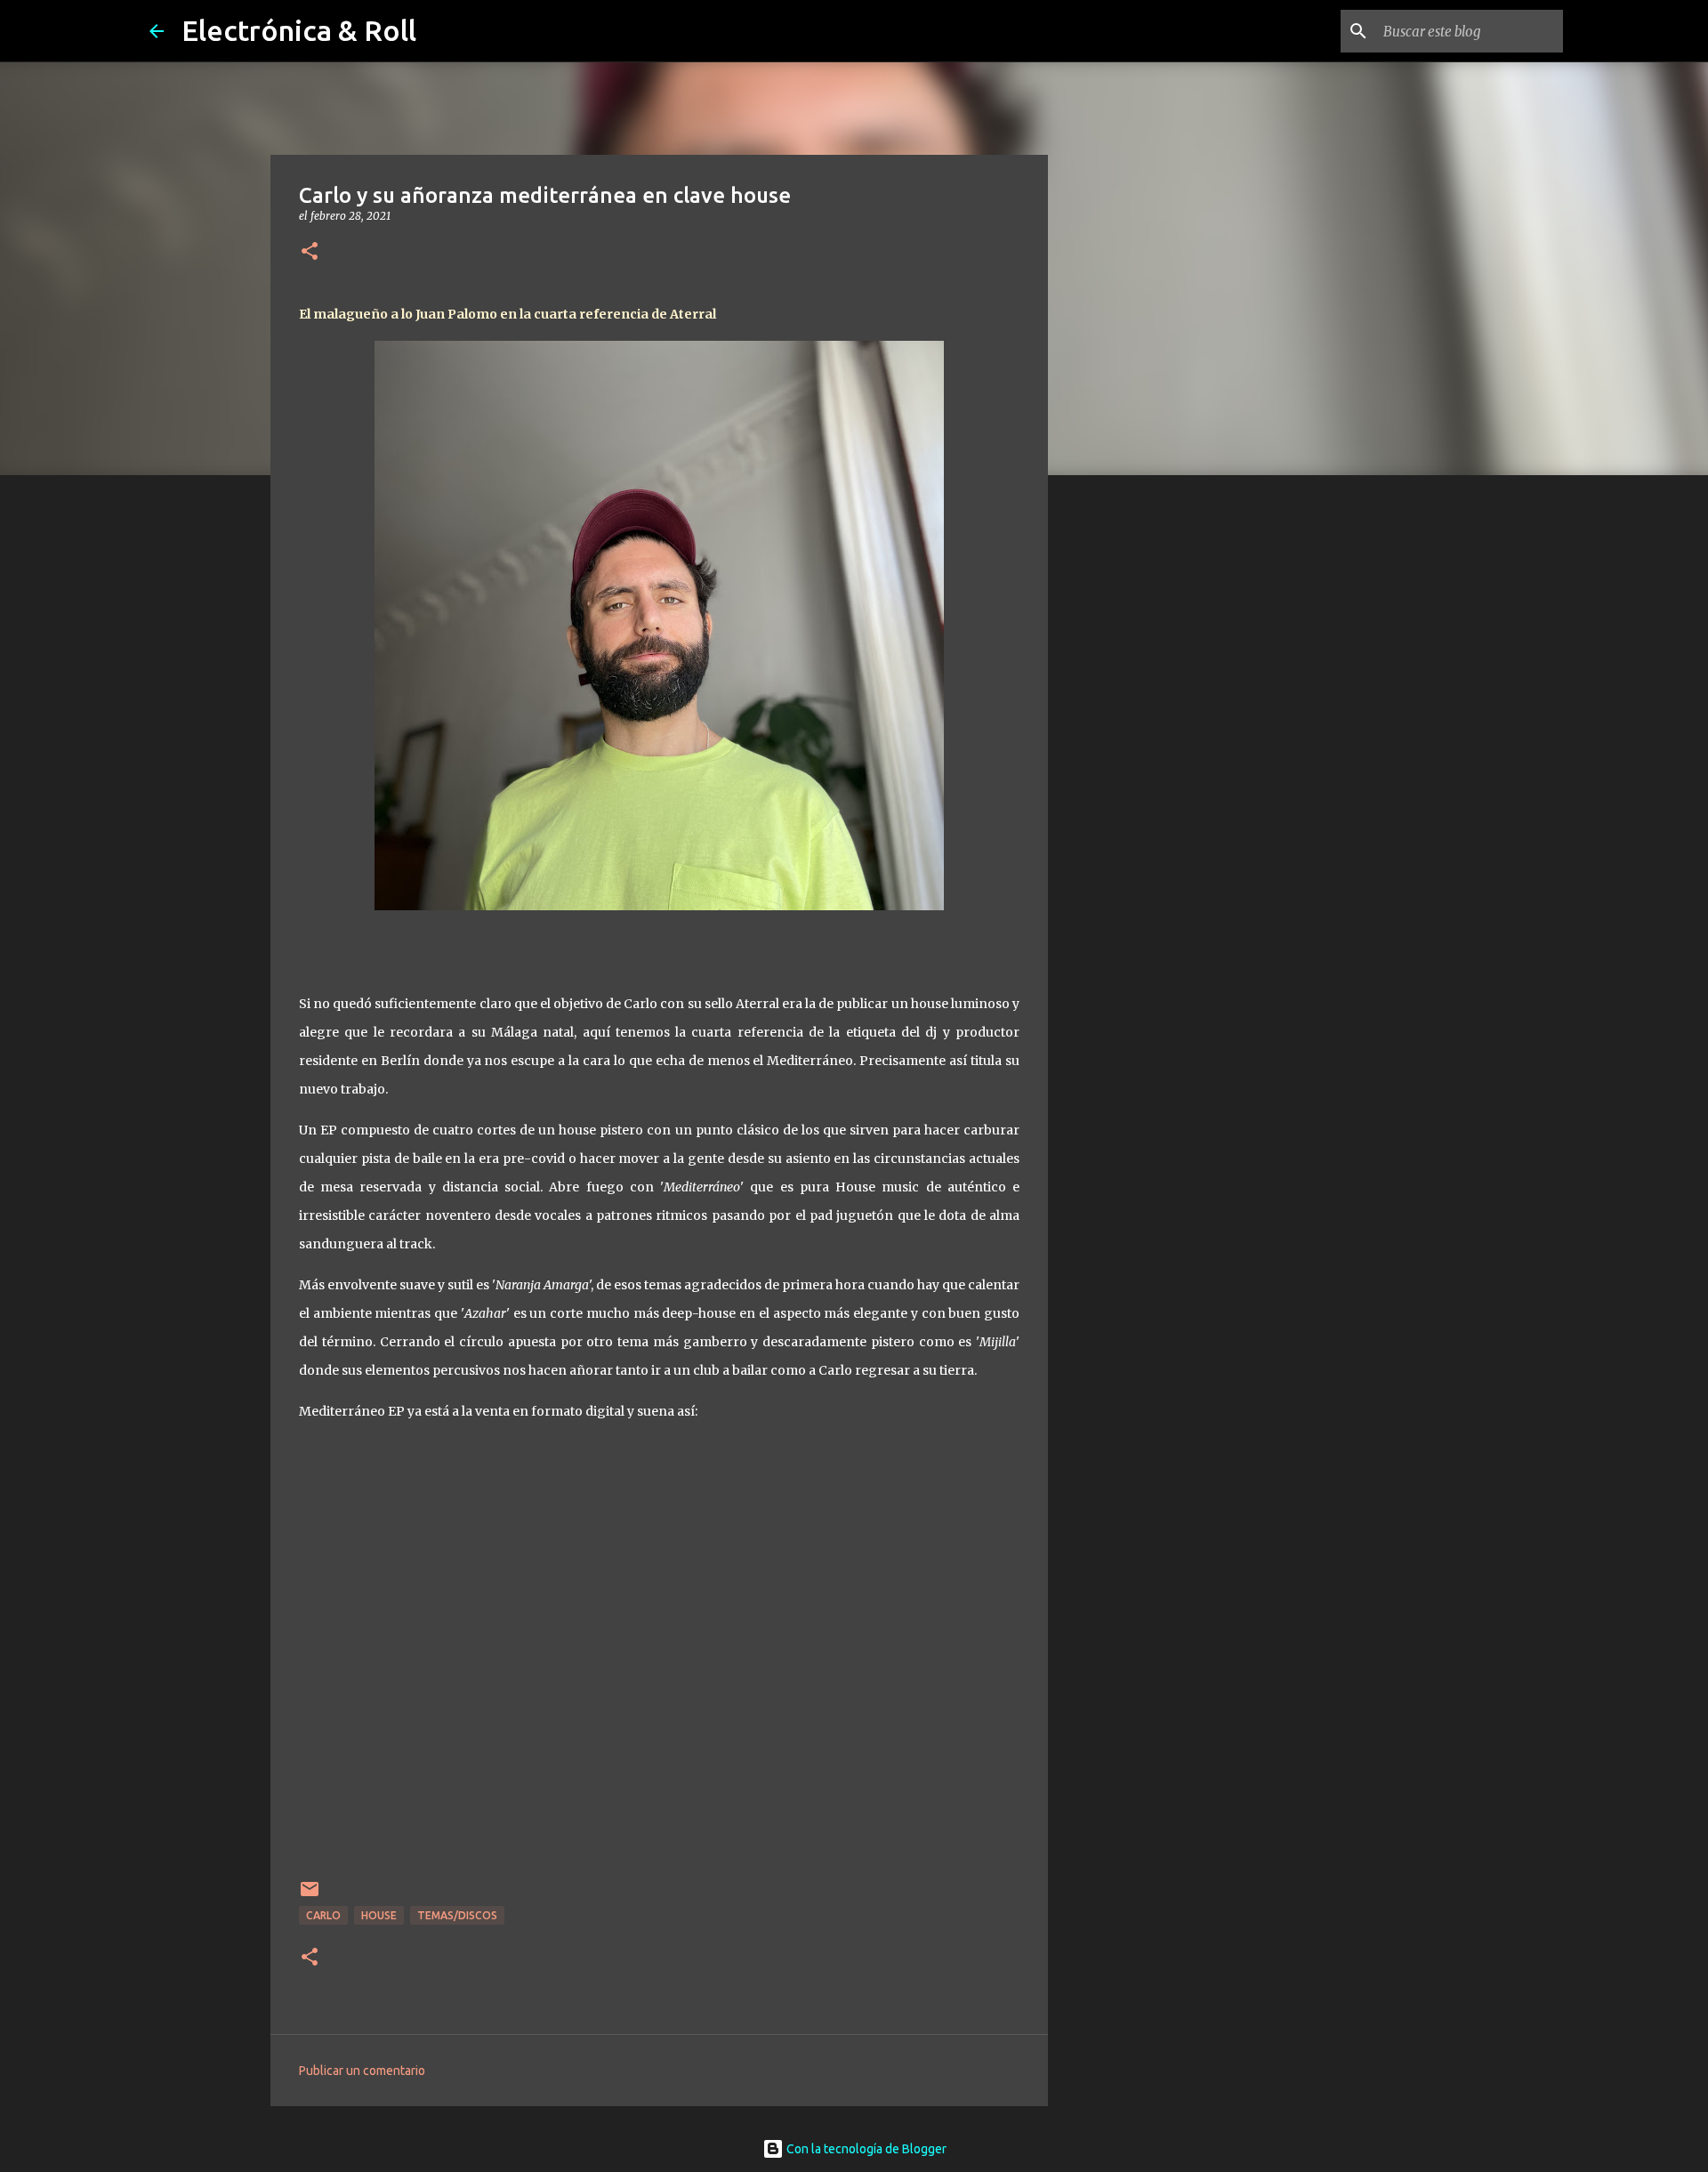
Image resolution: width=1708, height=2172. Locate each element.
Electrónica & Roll (299, 30)
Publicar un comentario (362, 2071)
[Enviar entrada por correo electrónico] (310, 1896)
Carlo (323, 1915)
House (379, 1915)
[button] (310, 252)
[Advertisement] (1139, 769)
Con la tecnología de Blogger (865, 2149)
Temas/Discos (457, 1915)
